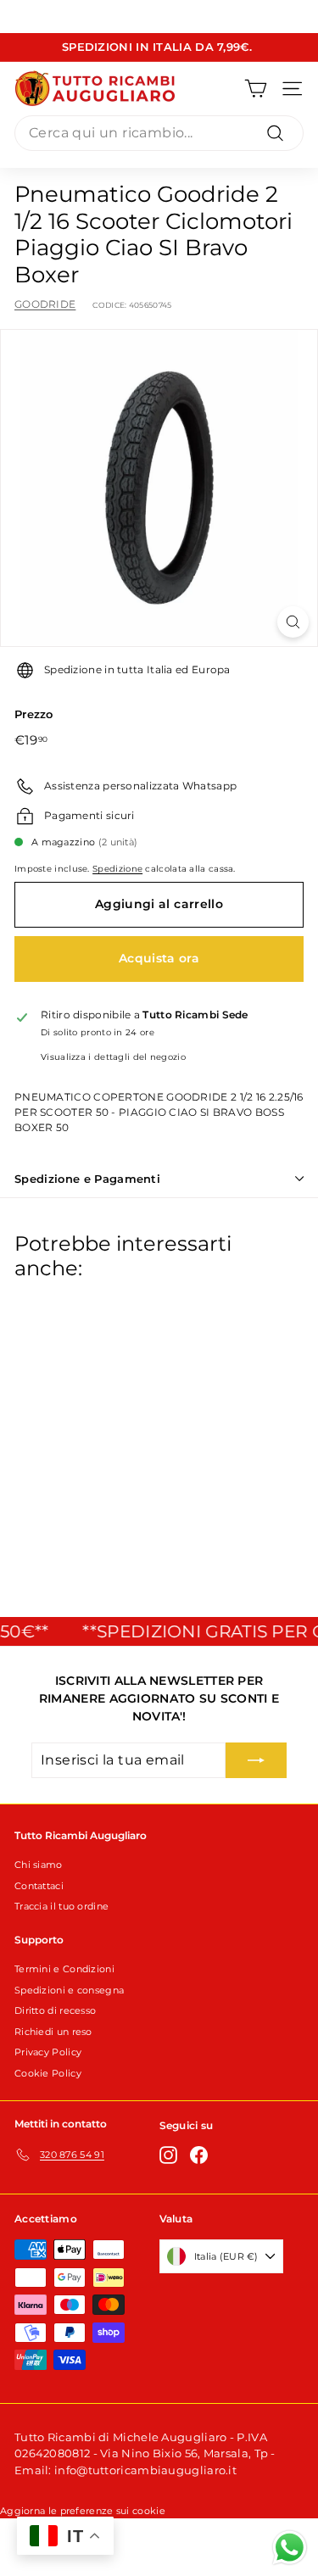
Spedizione (117, 869)
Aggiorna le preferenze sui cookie (83, 2511)
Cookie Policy (48, 2073)
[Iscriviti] (256, 1760)
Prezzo (34, 714)
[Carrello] (256, 89)
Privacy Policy (48, 2052)
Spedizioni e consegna (69, 1990)
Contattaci (39, 1886)
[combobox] (159, 133)
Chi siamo (39, 1865)
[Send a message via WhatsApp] (290, 2548)
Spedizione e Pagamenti (87, 1179)
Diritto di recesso (55, 2010)
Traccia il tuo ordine (61, 1906)
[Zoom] (293, 622)
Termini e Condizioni (64, 1969)
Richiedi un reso (53, 2032)
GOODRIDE (45, 304)
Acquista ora (159, 958)
